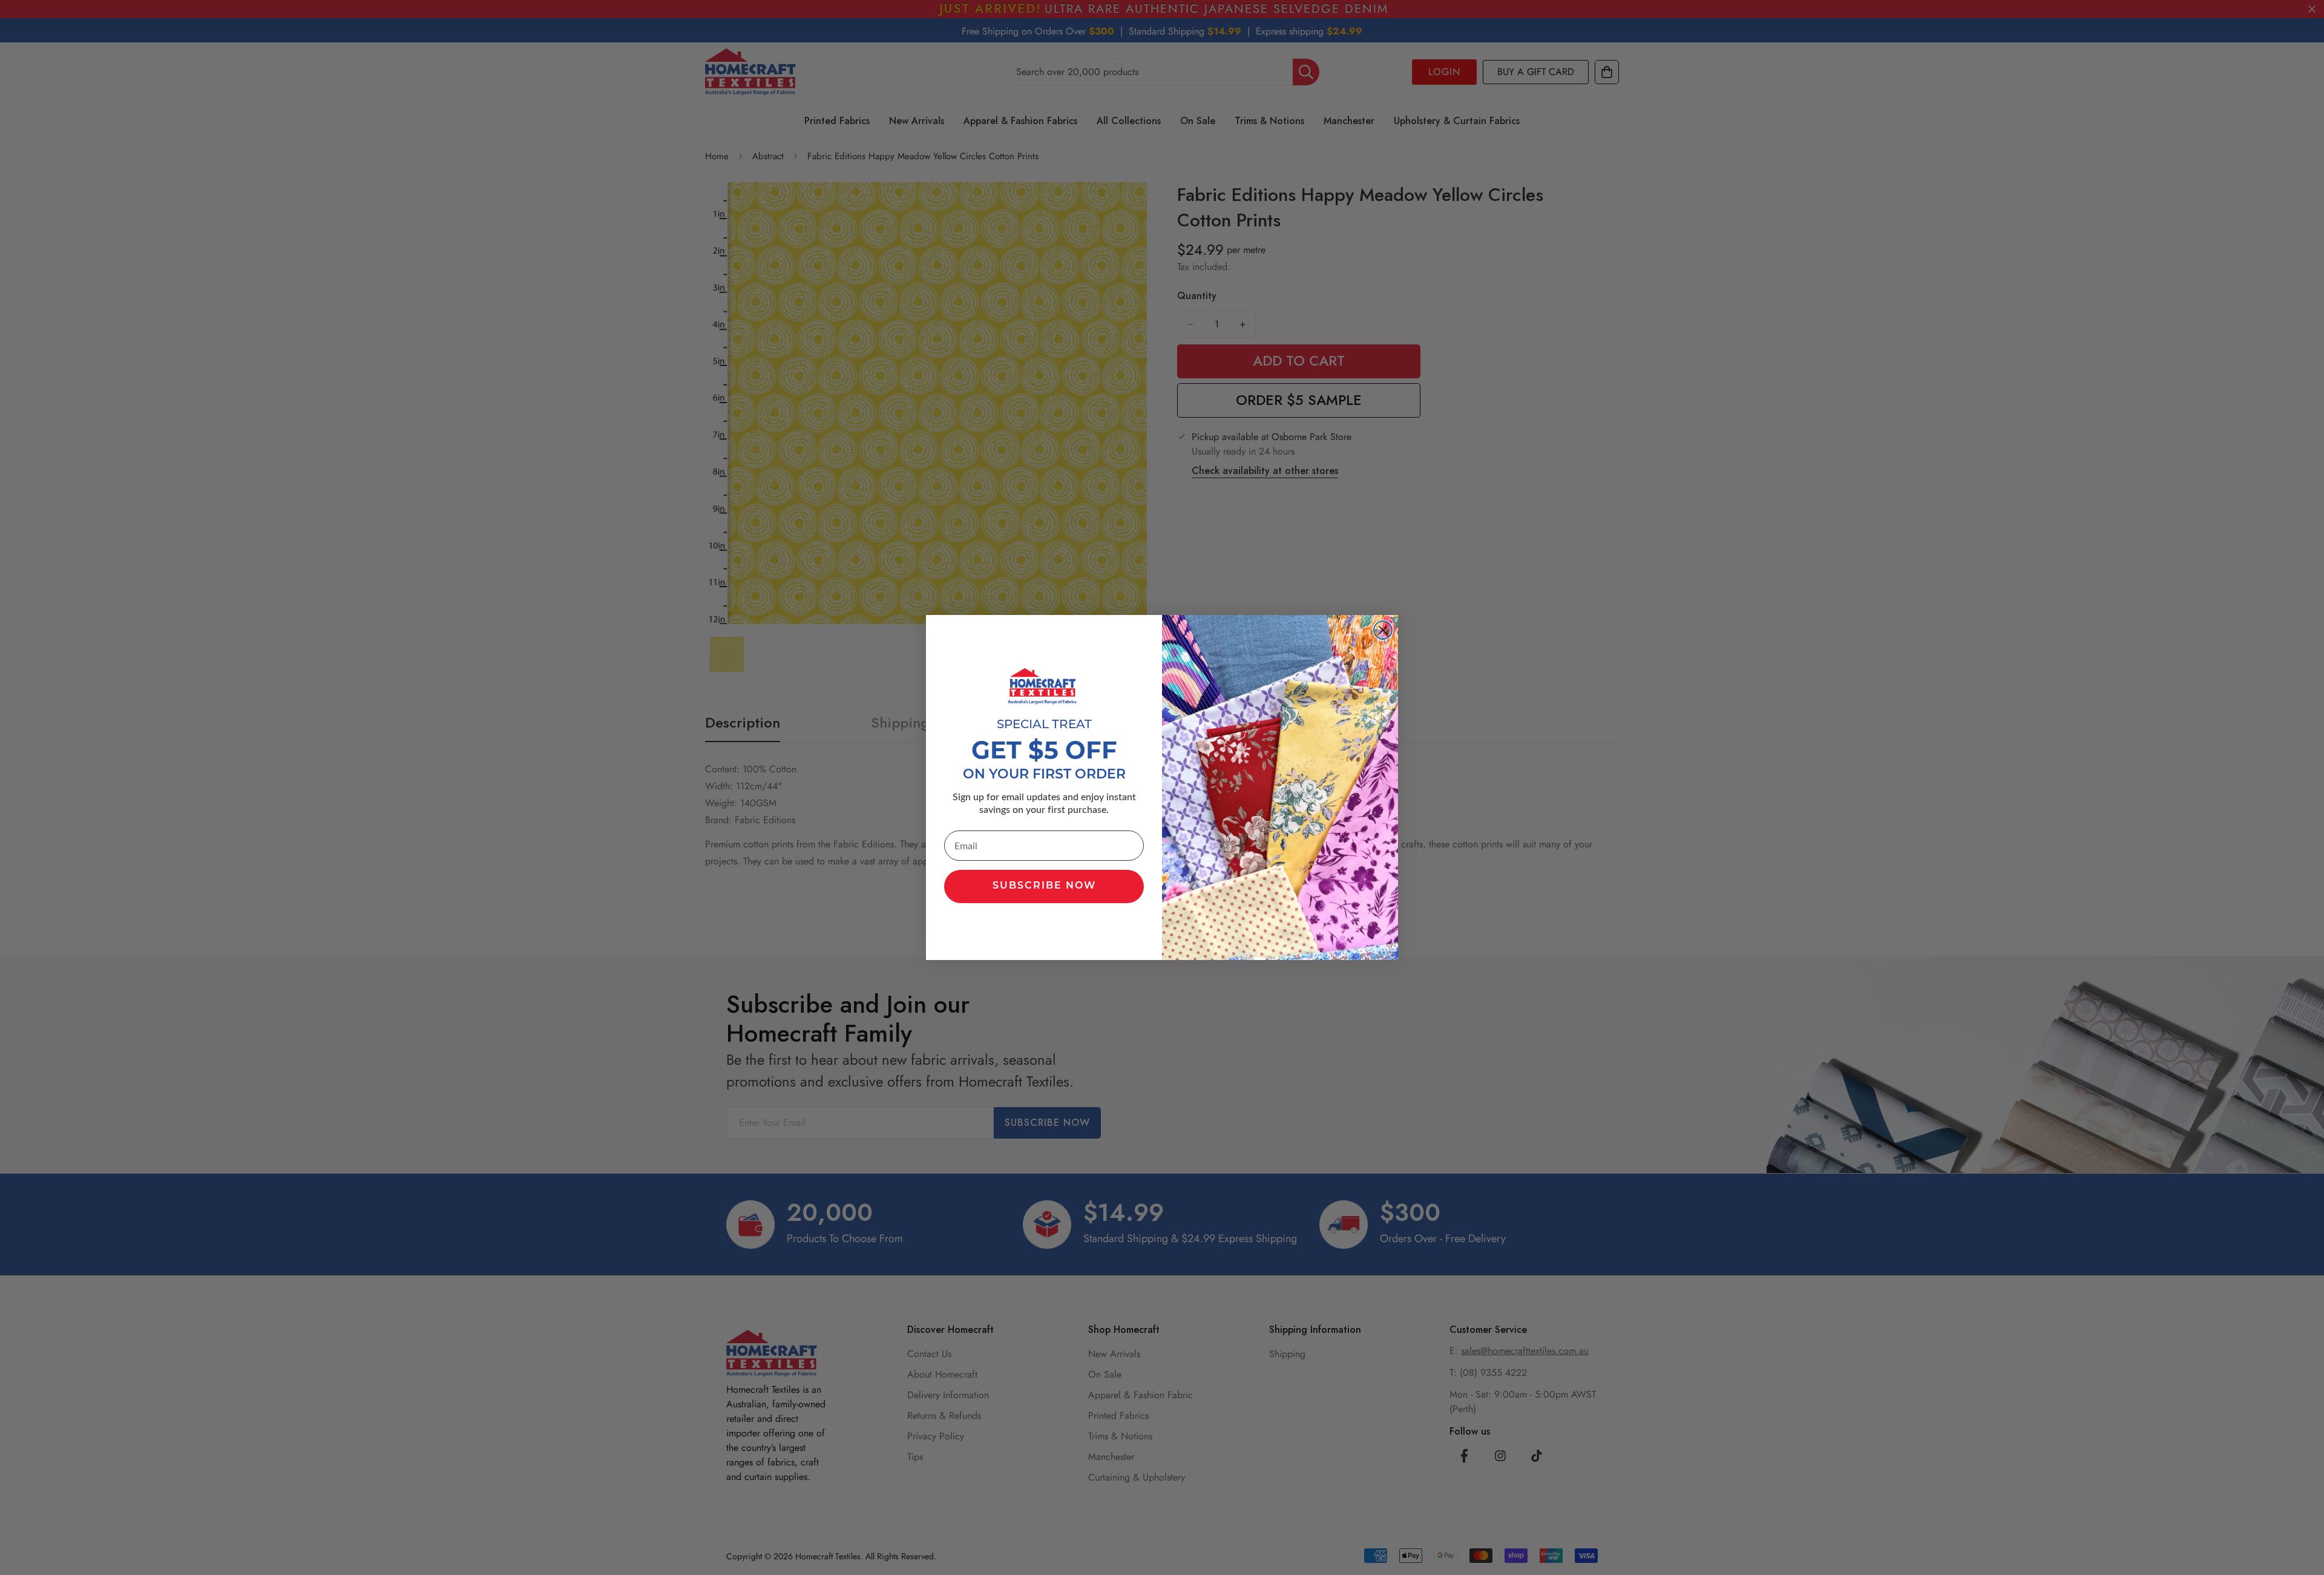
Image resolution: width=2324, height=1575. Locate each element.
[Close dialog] (1383, 630)
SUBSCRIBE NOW (1044, 886)
